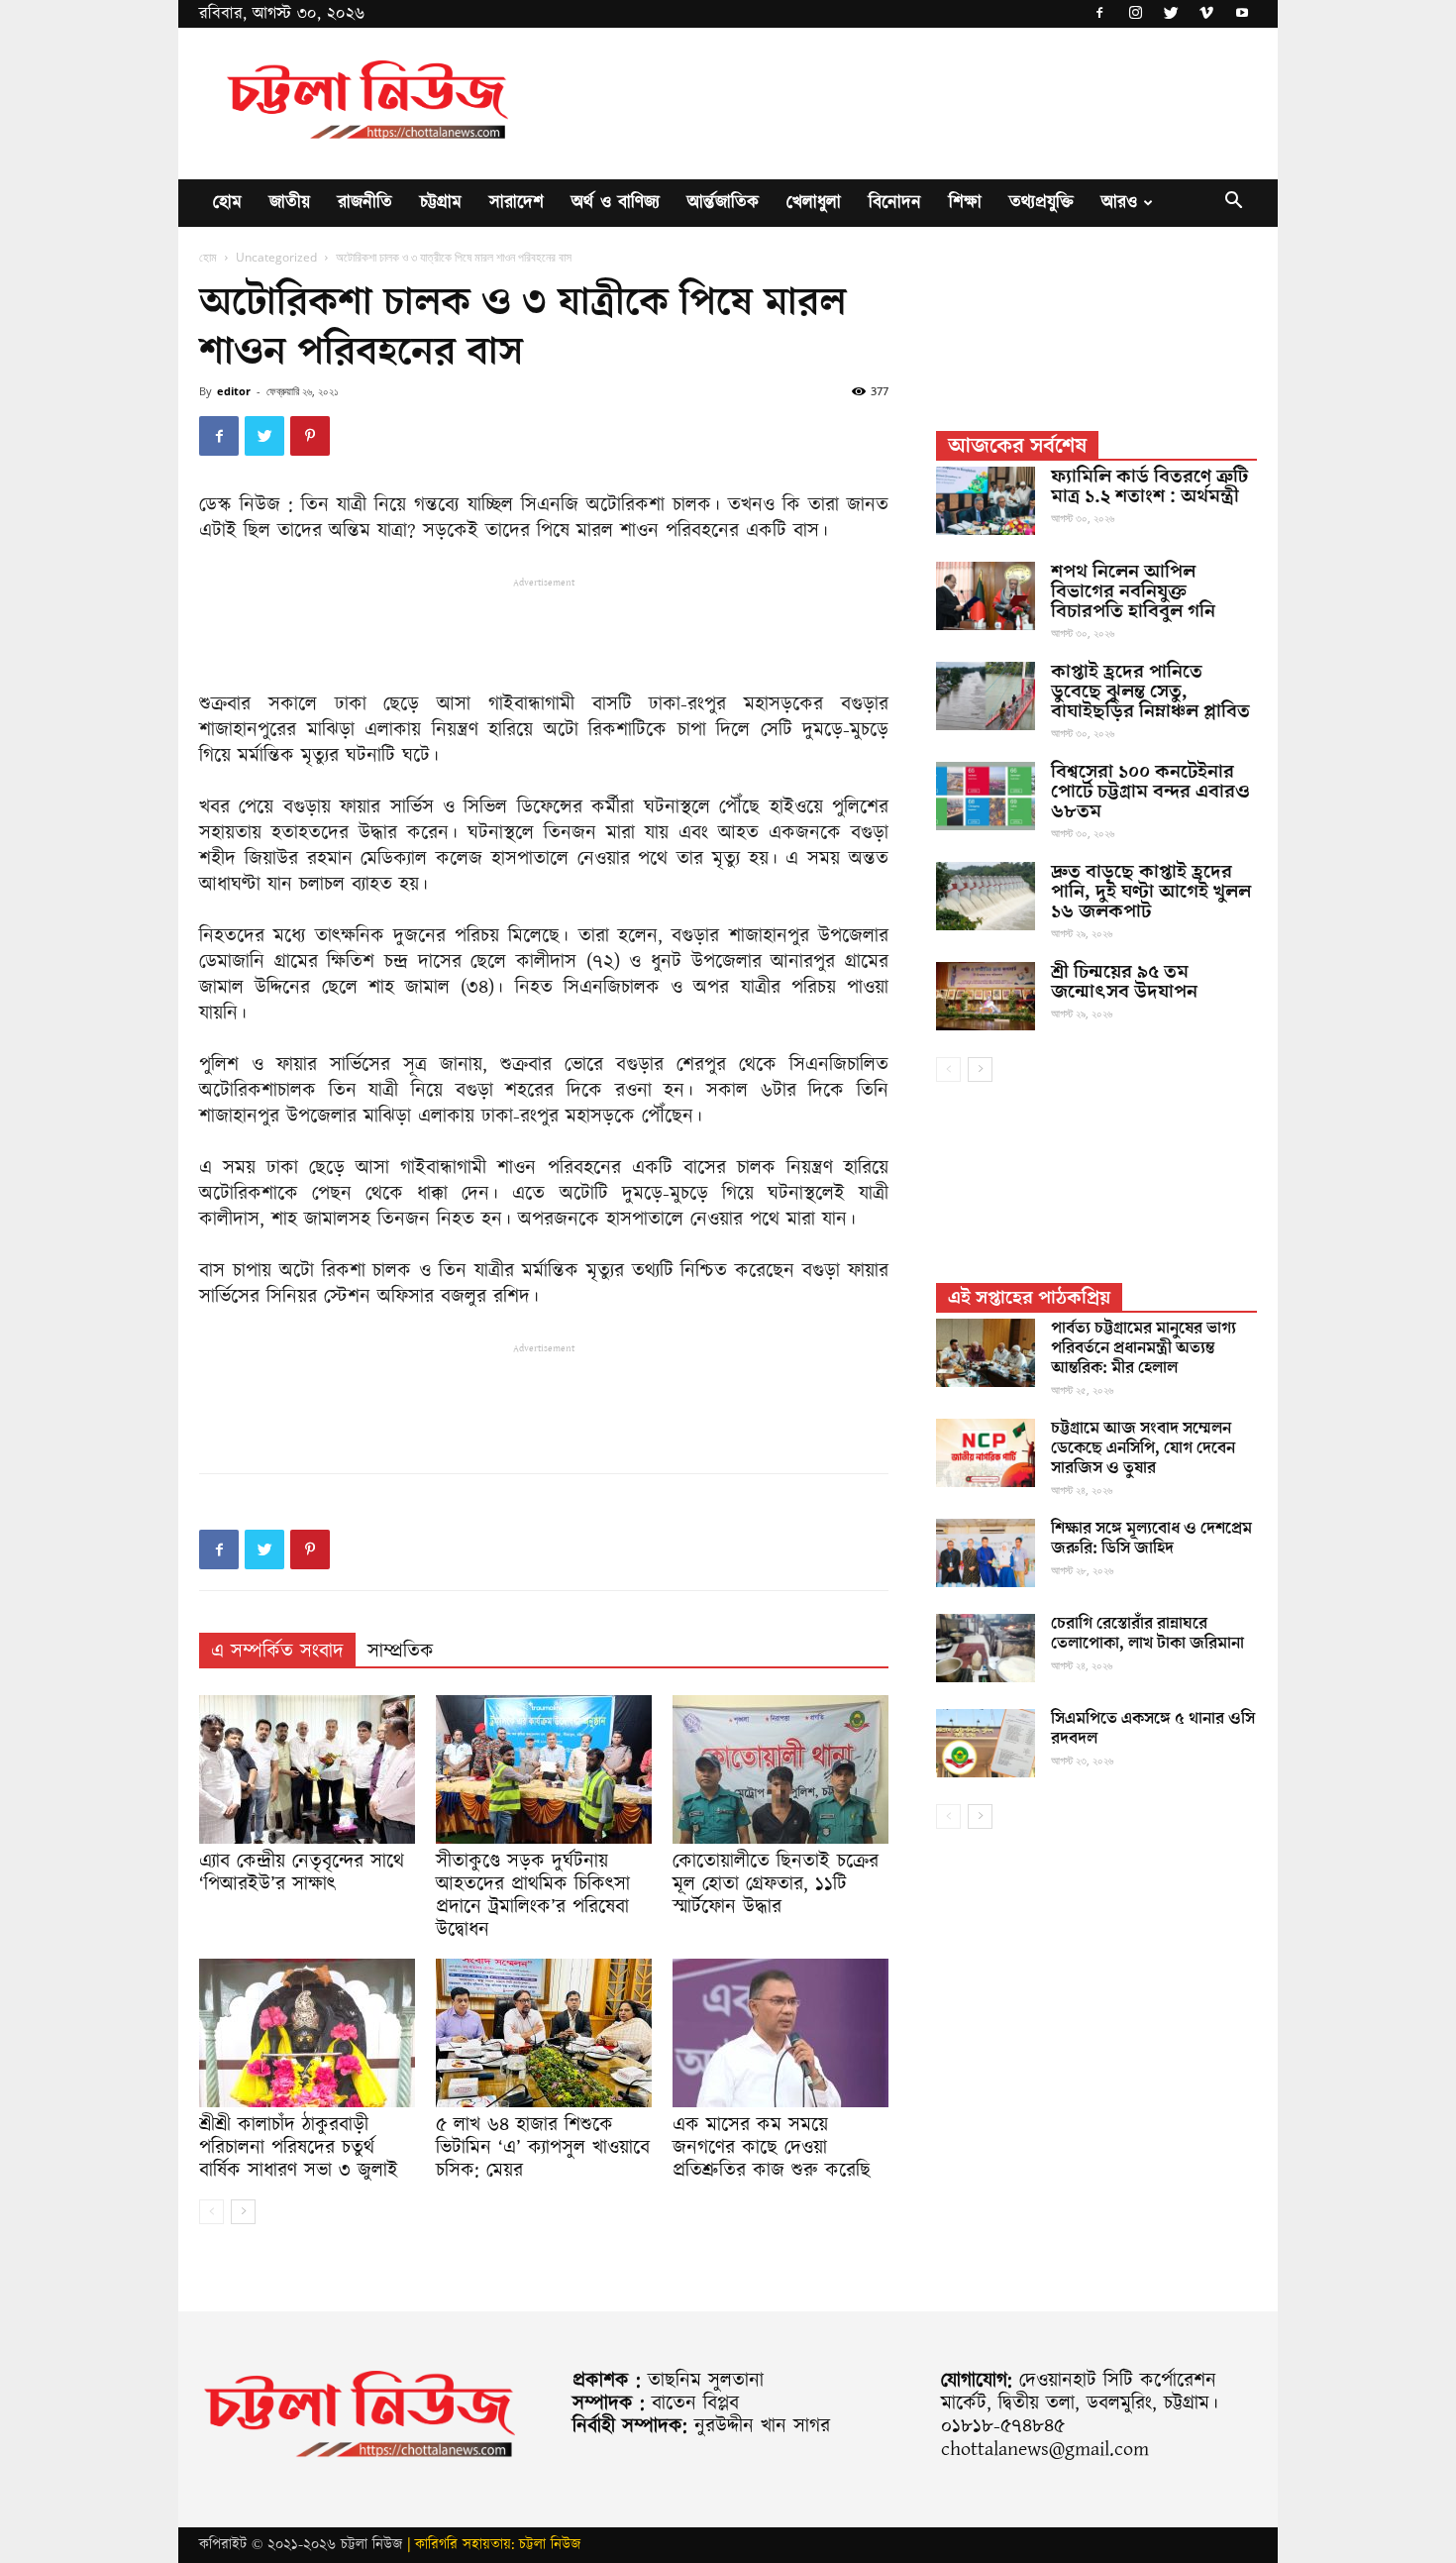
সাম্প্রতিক (401, 1652)
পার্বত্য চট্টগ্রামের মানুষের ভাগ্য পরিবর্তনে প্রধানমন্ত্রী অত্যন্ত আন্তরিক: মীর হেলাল (1144, 1348)
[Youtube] (1242, 14)
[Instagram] (1135, 14)
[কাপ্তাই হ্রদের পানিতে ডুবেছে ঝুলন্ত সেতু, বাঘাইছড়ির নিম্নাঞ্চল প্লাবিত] (986, 696)
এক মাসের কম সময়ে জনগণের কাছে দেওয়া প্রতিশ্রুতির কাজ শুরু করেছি (772, 2148)
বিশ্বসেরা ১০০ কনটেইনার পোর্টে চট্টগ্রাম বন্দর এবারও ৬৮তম (1150, 792)
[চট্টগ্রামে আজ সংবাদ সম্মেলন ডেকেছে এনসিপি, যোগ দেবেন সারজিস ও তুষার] (986, 1453)
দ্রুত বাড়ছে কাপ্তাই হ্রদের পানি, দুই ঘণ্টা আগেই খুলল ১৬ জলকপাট (1151, 892)
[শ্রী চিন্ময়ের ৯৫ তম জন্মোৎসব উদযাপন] (986, 996)
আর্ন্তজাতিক (723, 203)
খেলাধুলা (814, 203)
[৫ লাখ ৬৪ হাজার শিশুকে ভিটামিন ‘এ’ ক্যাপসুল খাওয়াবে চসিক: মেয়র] (544, 2033)
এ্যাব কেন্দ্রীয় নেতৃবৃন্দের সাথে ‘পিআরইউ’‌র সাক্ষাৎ (302, 1873)
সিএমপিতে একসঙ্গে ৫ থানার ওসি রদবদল (1153, 1729)
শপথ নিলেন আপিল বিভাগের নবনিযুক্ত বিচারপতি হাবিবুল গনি (1133, 591)
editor (234, 391)
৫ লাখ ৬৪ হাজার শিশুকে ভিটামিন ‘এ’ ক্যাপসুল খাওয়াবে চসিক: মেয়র (543, 2148)
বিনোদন (895, 203)
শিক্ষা (965, 203)
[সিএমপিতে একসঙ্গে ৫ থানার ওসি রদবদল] (986, 1743)
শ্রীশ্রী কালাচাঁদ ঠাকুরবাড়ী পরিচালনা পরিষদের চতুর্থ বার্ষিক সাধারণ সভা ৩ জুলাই (299, 2148)
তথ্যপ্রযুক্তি (1041, 203)
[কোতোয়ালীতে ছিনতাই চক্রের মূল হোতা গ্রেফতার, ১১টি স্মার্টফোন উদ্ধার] (780, 1769)
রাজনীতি (365, 203)
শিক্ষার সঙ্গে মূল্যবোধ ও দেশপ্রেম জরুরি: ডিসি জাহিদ (1151, 1539)
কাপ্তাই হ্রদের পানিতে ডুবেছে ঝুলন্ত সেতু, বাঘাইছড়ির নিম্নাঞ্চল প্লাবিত (1150, 692)
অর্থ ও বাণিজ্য (616, 203)
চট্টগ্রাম (441, 203)
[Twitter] (1171, 14)
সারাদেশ (517, 203)
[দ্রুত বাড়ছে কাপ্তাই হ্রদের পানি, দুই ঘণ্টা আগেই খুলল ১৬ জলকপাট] (986, 896)
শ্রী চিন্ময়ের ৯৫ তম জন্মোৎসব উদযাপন (1124, 982)
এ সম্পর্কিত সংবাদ (277, 1652)
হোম (227, 203)
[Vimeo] (1206, 14)
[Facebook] (1099, 14)
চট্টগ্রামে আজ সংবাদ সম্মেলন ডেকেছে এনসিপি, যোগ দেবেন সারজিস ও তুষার (1143, 1448)
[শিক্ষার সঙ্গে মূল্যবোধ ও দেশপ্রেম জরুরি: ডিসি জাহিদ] (986, 1553)
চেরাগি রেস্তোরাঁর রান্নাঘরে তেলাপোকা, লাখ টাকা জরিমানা (1147, 1634)
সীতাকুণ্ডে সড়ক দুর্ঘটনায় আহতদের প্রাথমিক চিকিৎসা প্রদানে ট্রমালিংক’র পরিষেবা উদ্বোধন (533, 1896)
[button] (1233, 204)
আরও (1119, 203)
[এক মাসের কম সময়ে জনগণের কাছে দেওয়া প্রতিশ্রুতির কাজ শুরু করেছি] (780, 2033)
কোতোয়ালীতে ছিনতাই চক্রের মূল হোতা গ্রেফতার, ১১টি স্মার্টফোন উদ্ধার (776, 1884)
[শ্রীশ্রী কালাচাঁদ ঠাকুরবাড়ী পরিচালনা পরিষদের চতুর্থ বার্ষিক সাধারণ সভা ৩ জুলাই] (307, 2033)
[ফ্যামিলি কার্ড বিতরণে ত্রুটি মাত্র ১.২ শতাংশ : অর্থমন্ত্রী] (986, 501)
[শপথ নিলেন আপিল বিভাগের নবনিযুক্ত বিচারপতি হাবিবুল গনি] (986, 596)
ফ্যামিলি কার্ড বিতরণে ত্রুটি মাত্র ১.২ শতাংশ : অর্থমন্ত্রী (1149, 486)
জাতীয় (290, 203)
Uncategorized (276, 257)
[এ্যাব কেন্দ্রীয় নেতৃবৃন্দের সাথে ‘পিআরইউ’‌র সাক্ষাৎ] (307, 1769)
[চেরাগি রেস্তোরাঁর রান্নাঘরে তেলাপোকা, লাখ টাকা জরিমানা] (986, 1648)
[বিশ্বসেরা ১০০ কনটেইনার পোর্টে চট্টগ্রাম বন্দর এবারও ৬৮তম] (986, 796)
